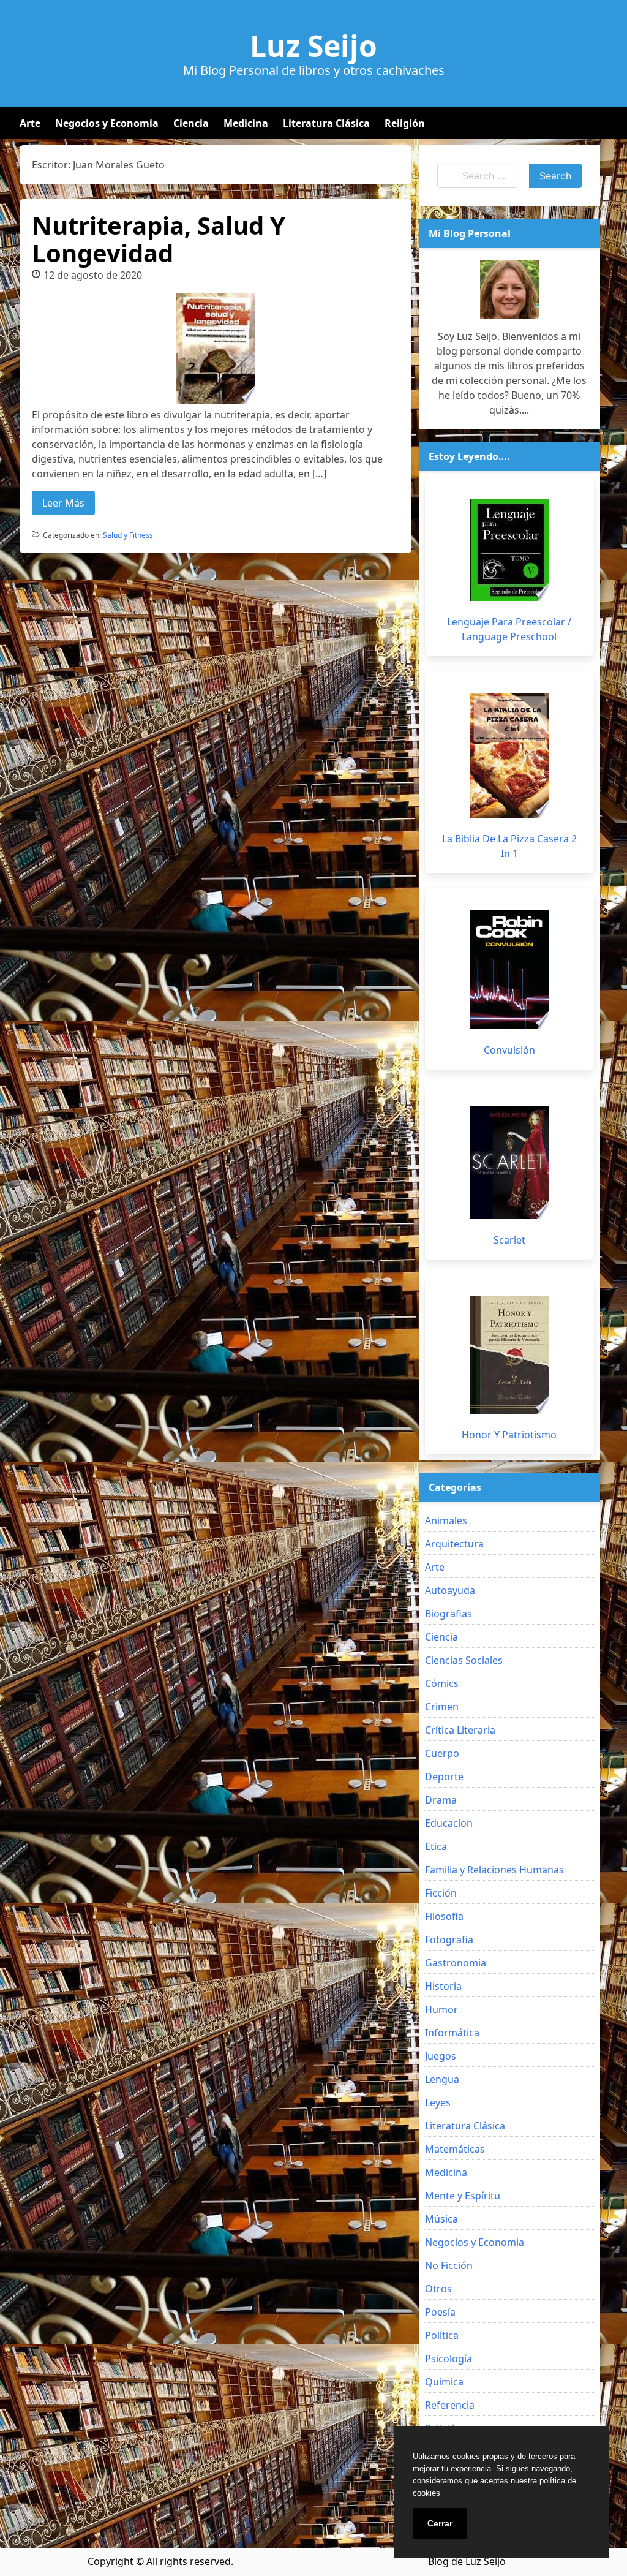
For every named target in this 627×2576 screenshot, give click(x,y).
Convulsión (509, 1050)
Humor (441, 2009)
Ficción (441, 1893)
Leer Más (63, 503)
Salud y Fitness (128, 535)
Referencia (450, 2405)
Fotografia (449, 1940)
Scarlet (509, 1240)
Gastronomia (456, 1963)
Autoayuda (450, 1590)
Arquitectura (454, 1544)
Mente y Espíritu (463, 2196)
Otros (438, 2289)
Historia (443, 1986)
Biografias (449, 1614)
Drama (441, 1800)
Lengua (442, 2079)
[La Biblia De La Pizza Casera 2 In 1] (509, 755)
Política (442, 2335)
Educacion (449, 1823)
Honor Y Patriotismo (509, 1435)
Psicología (449, 2359)
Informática (452, 2033)
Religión (405, 123)
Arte (30, 123)
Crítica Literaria (460, 1730)
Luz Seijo (313, 46)
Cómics (442, 1683)
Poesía (440, 2312)
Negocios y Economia (107, 123)
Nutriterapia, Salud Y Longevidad (159, 239)
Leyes (438, 2102)
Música (441, 2219)
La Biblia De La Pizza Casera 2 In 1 (509, 846)
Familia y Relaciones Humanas (494, 1870)
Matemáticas (455, 2149)
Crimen (442, 1707)
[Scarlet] (509, 1163)
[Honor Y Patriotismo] (509, 1355)
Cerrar (440, 2523)
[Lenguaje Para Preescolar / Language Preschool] (509, 550)
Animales (446, 1520)
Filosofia (444, 1916)
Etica (436, 1846)
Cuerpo (442, 1753)
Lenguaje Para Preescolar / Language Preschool (509, 629)
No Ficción (449, 2265)
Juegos (441, 2056)
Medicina (246, 123)
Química (444, 2382)
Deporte (444, 1777)
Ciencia (191, 123)
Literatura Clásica (326, 123)
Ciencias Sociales (464, 1660)
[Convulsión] (509, 969)
